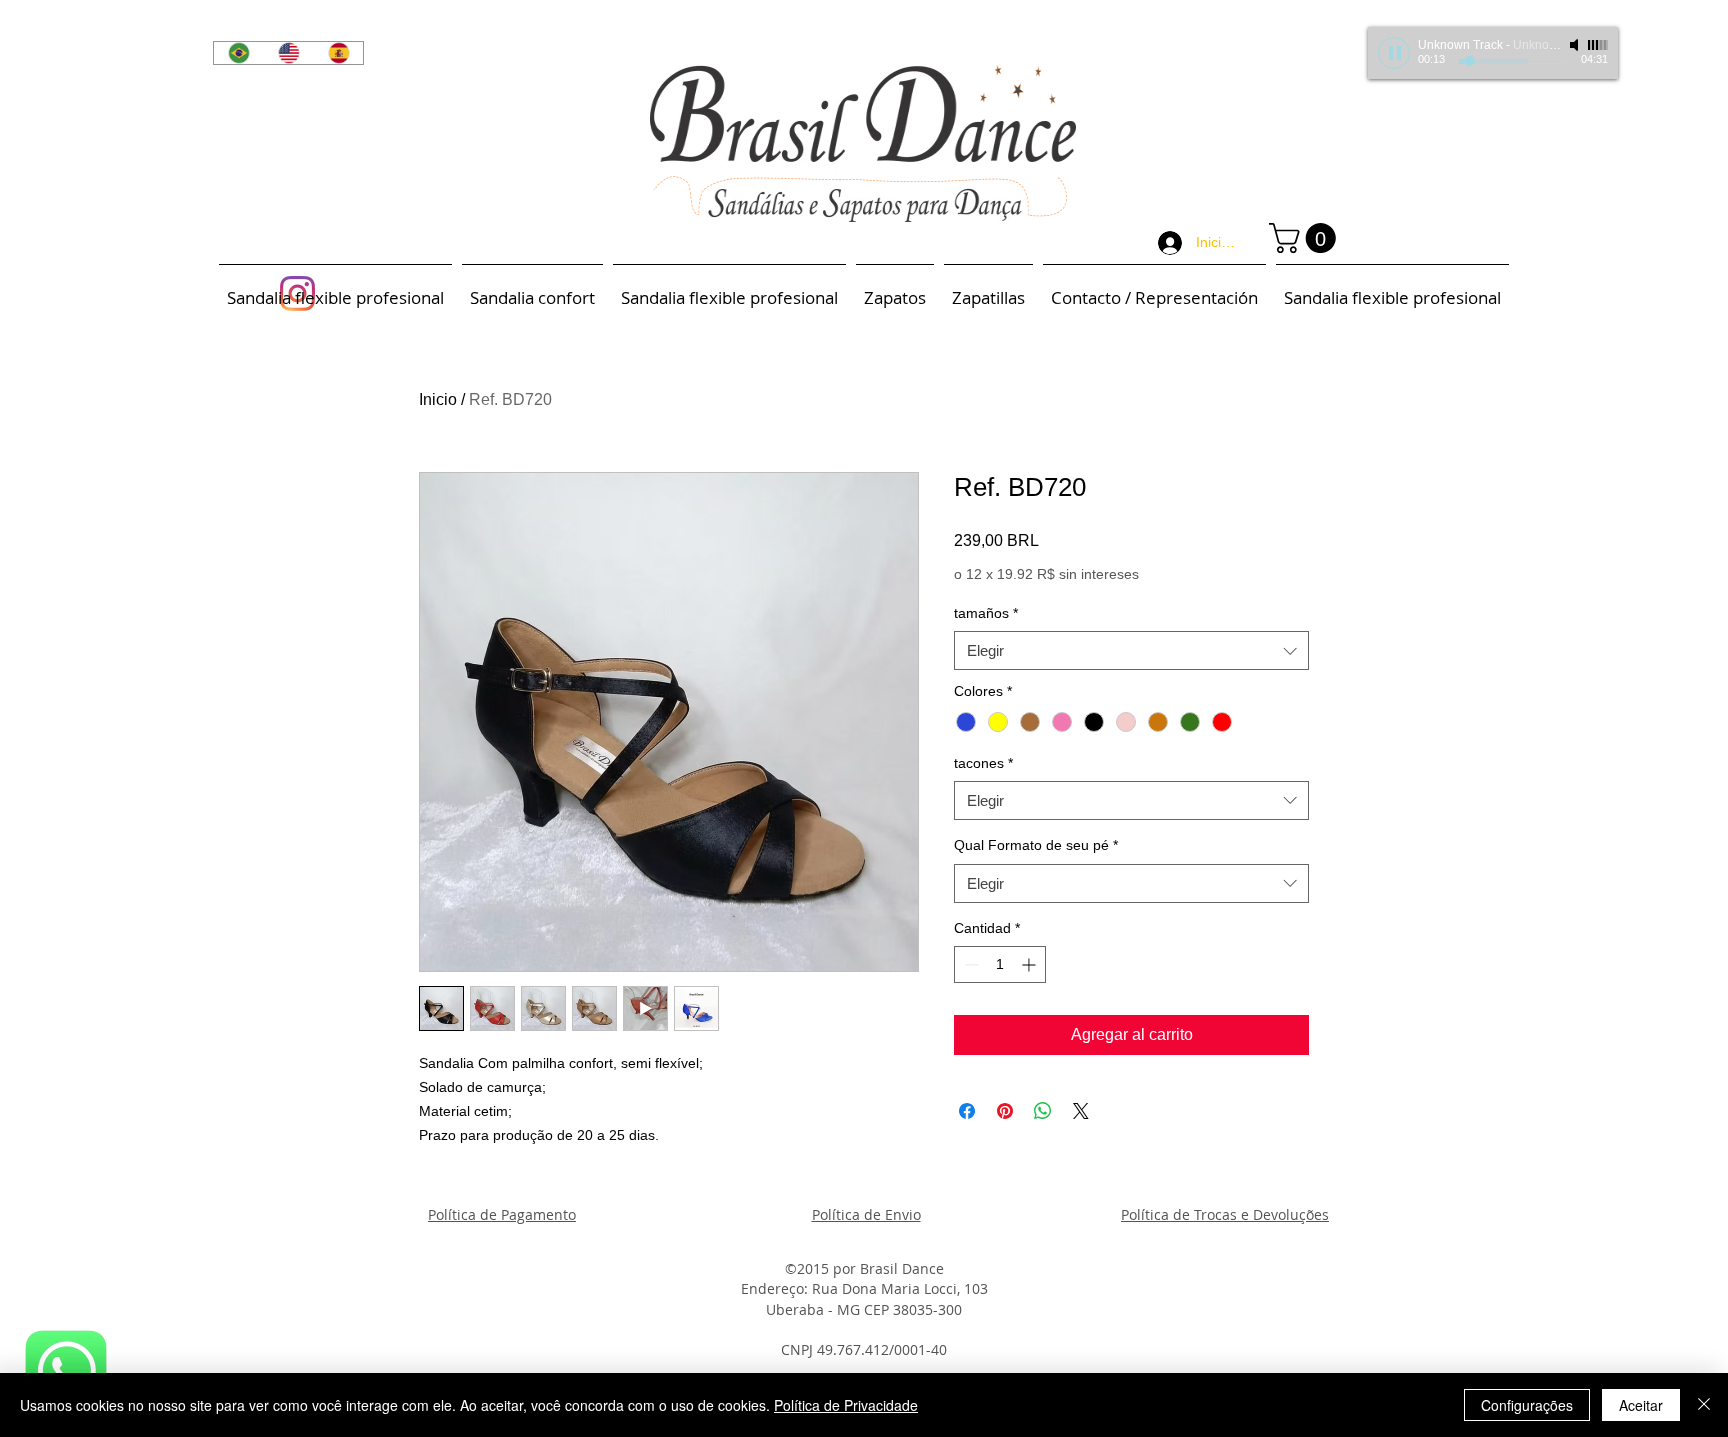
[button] (1306, 238)
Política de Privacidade (846, 1405)
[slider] (1598, 45)
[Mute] (1576, 45)
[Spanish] (338, 53)
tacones (983, 763)
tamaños (986, 613)
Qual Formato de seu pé (1036, 845)
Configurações (1527, 1405)
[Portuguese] (238, 53)
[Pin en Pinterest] (1005, 1111)
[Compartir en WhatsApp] (1043, 1111)
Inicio (438, 399)
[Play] (1394, 53)
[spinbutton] (1000, 964)
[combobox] (1131, 650)
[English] (288, 53)
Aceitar (1641, 1405)
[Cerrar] (1704, 1405)
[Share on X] (1081, 1111)
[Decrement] (969, 964)
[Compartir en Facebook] (967, 1111)
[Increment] (1030, 964)
